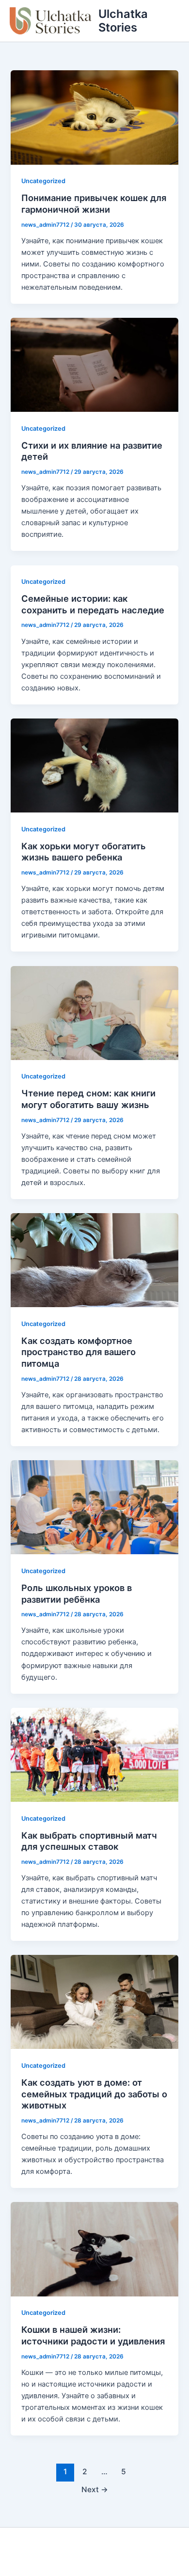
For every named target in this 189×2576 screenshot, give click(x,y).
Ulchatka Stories (123, 21)
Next (95, 2490)
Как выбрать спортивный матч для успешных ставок (89, 1841)
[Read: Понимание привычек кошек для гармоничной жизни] (94, 117)
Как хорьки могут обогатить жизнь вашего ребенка (84, 852)
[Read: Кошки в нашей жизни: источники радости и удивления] (94, 2249)
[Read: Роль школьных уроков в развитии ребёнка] (94, 1507)
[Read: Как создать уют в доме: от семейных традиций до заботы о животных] (94, 2001)
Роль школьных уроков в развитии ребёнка (77, 1593)
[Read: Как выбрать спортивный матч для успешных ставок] (94, 1754)
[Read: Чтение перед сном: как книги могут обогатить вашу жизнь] (94, 1013)
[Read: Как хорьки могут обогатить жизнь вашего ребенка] (94, 765)
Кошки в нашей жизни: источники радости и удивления (93, 2335)
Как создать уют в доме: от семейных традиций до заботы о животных (94, 2094)
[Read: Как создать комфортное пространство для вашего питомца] (94, 1260)
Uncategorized (43, 181)
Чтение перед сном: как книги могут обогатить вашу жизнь (88, 1099)
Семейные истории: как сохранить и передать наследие (93, 604)
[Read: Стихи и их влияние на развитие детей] (94, 364)
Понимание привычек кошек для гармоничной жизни (94, 203)
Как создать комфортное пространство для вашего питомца (79, 1352)
